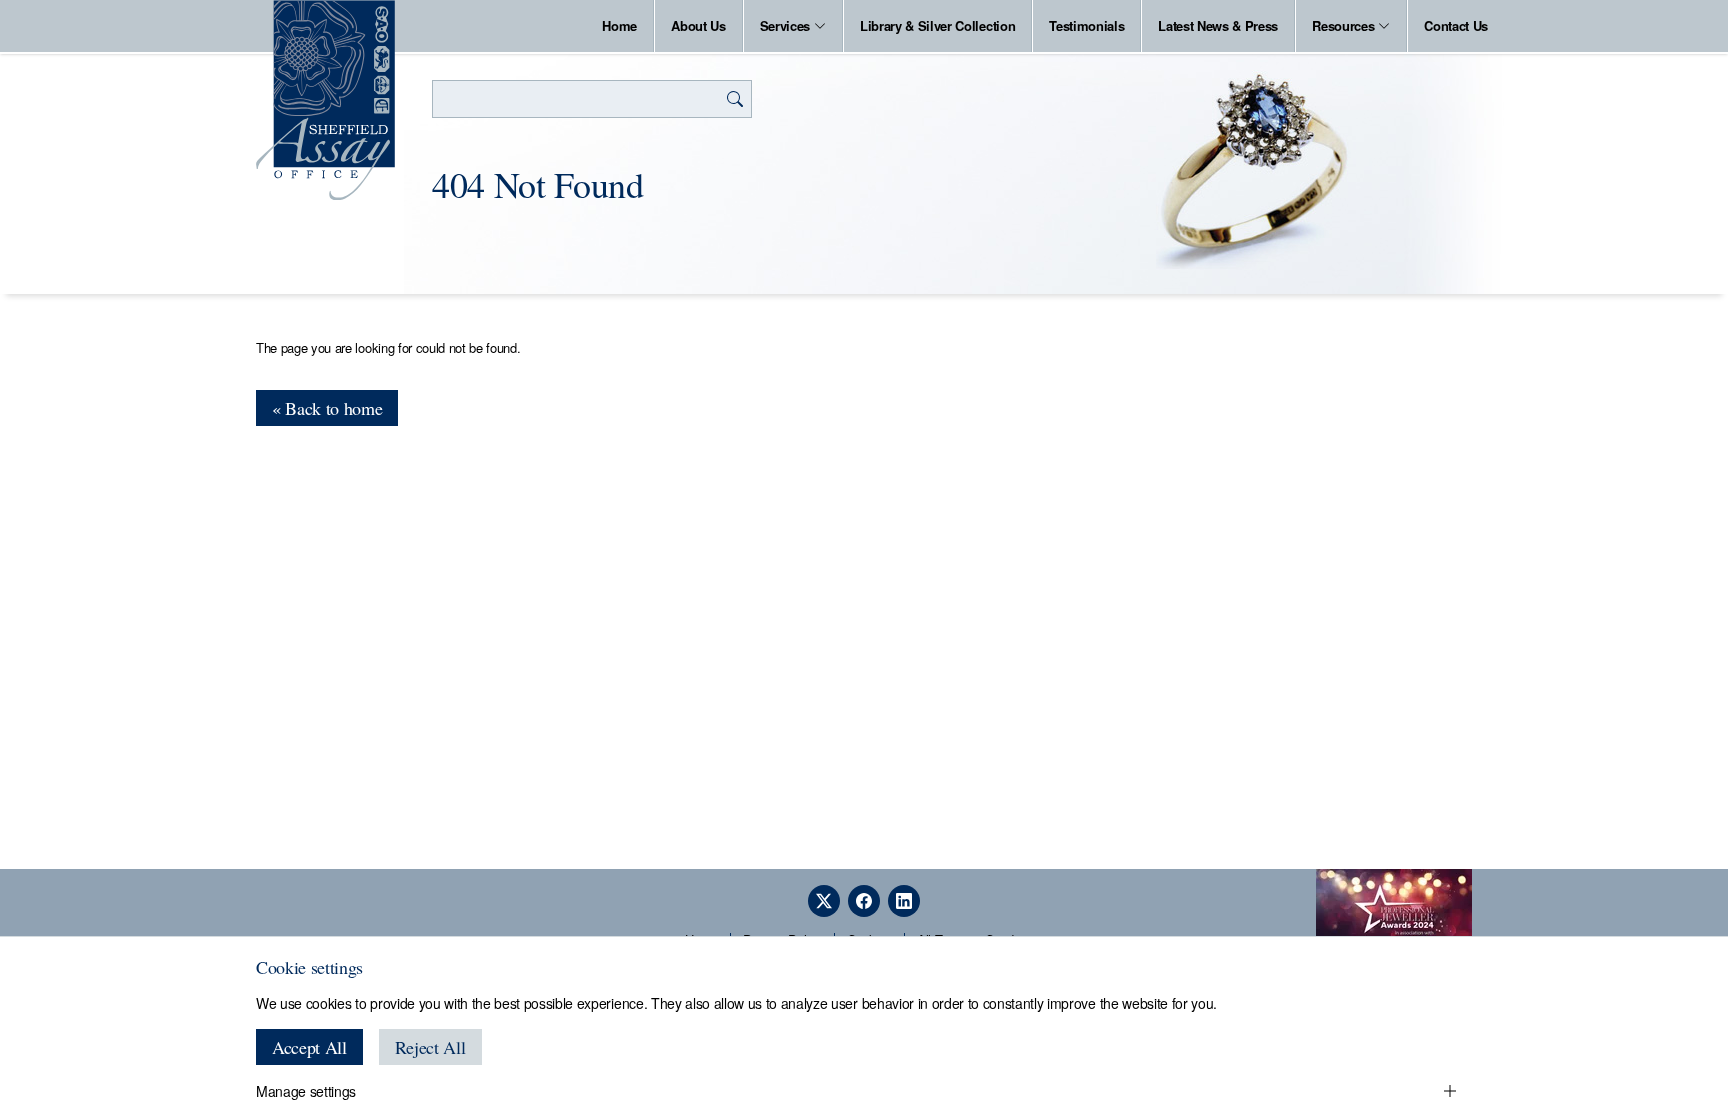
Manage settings (306, 1091)
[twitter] (824, 901)
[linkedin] (904, 901)
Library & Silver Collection (937, 25)
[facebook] (864, 901)
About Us (698, 25)
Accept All (309, 1047)
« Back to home (327, 408)
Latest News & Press (1218, 25)
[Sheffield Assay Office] (325, 100)
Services (785, 25)
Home (619, 25)
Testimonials (1086, 25)
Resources (1343, 25)
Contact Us (1456, 25)
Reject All (430, 1047)
